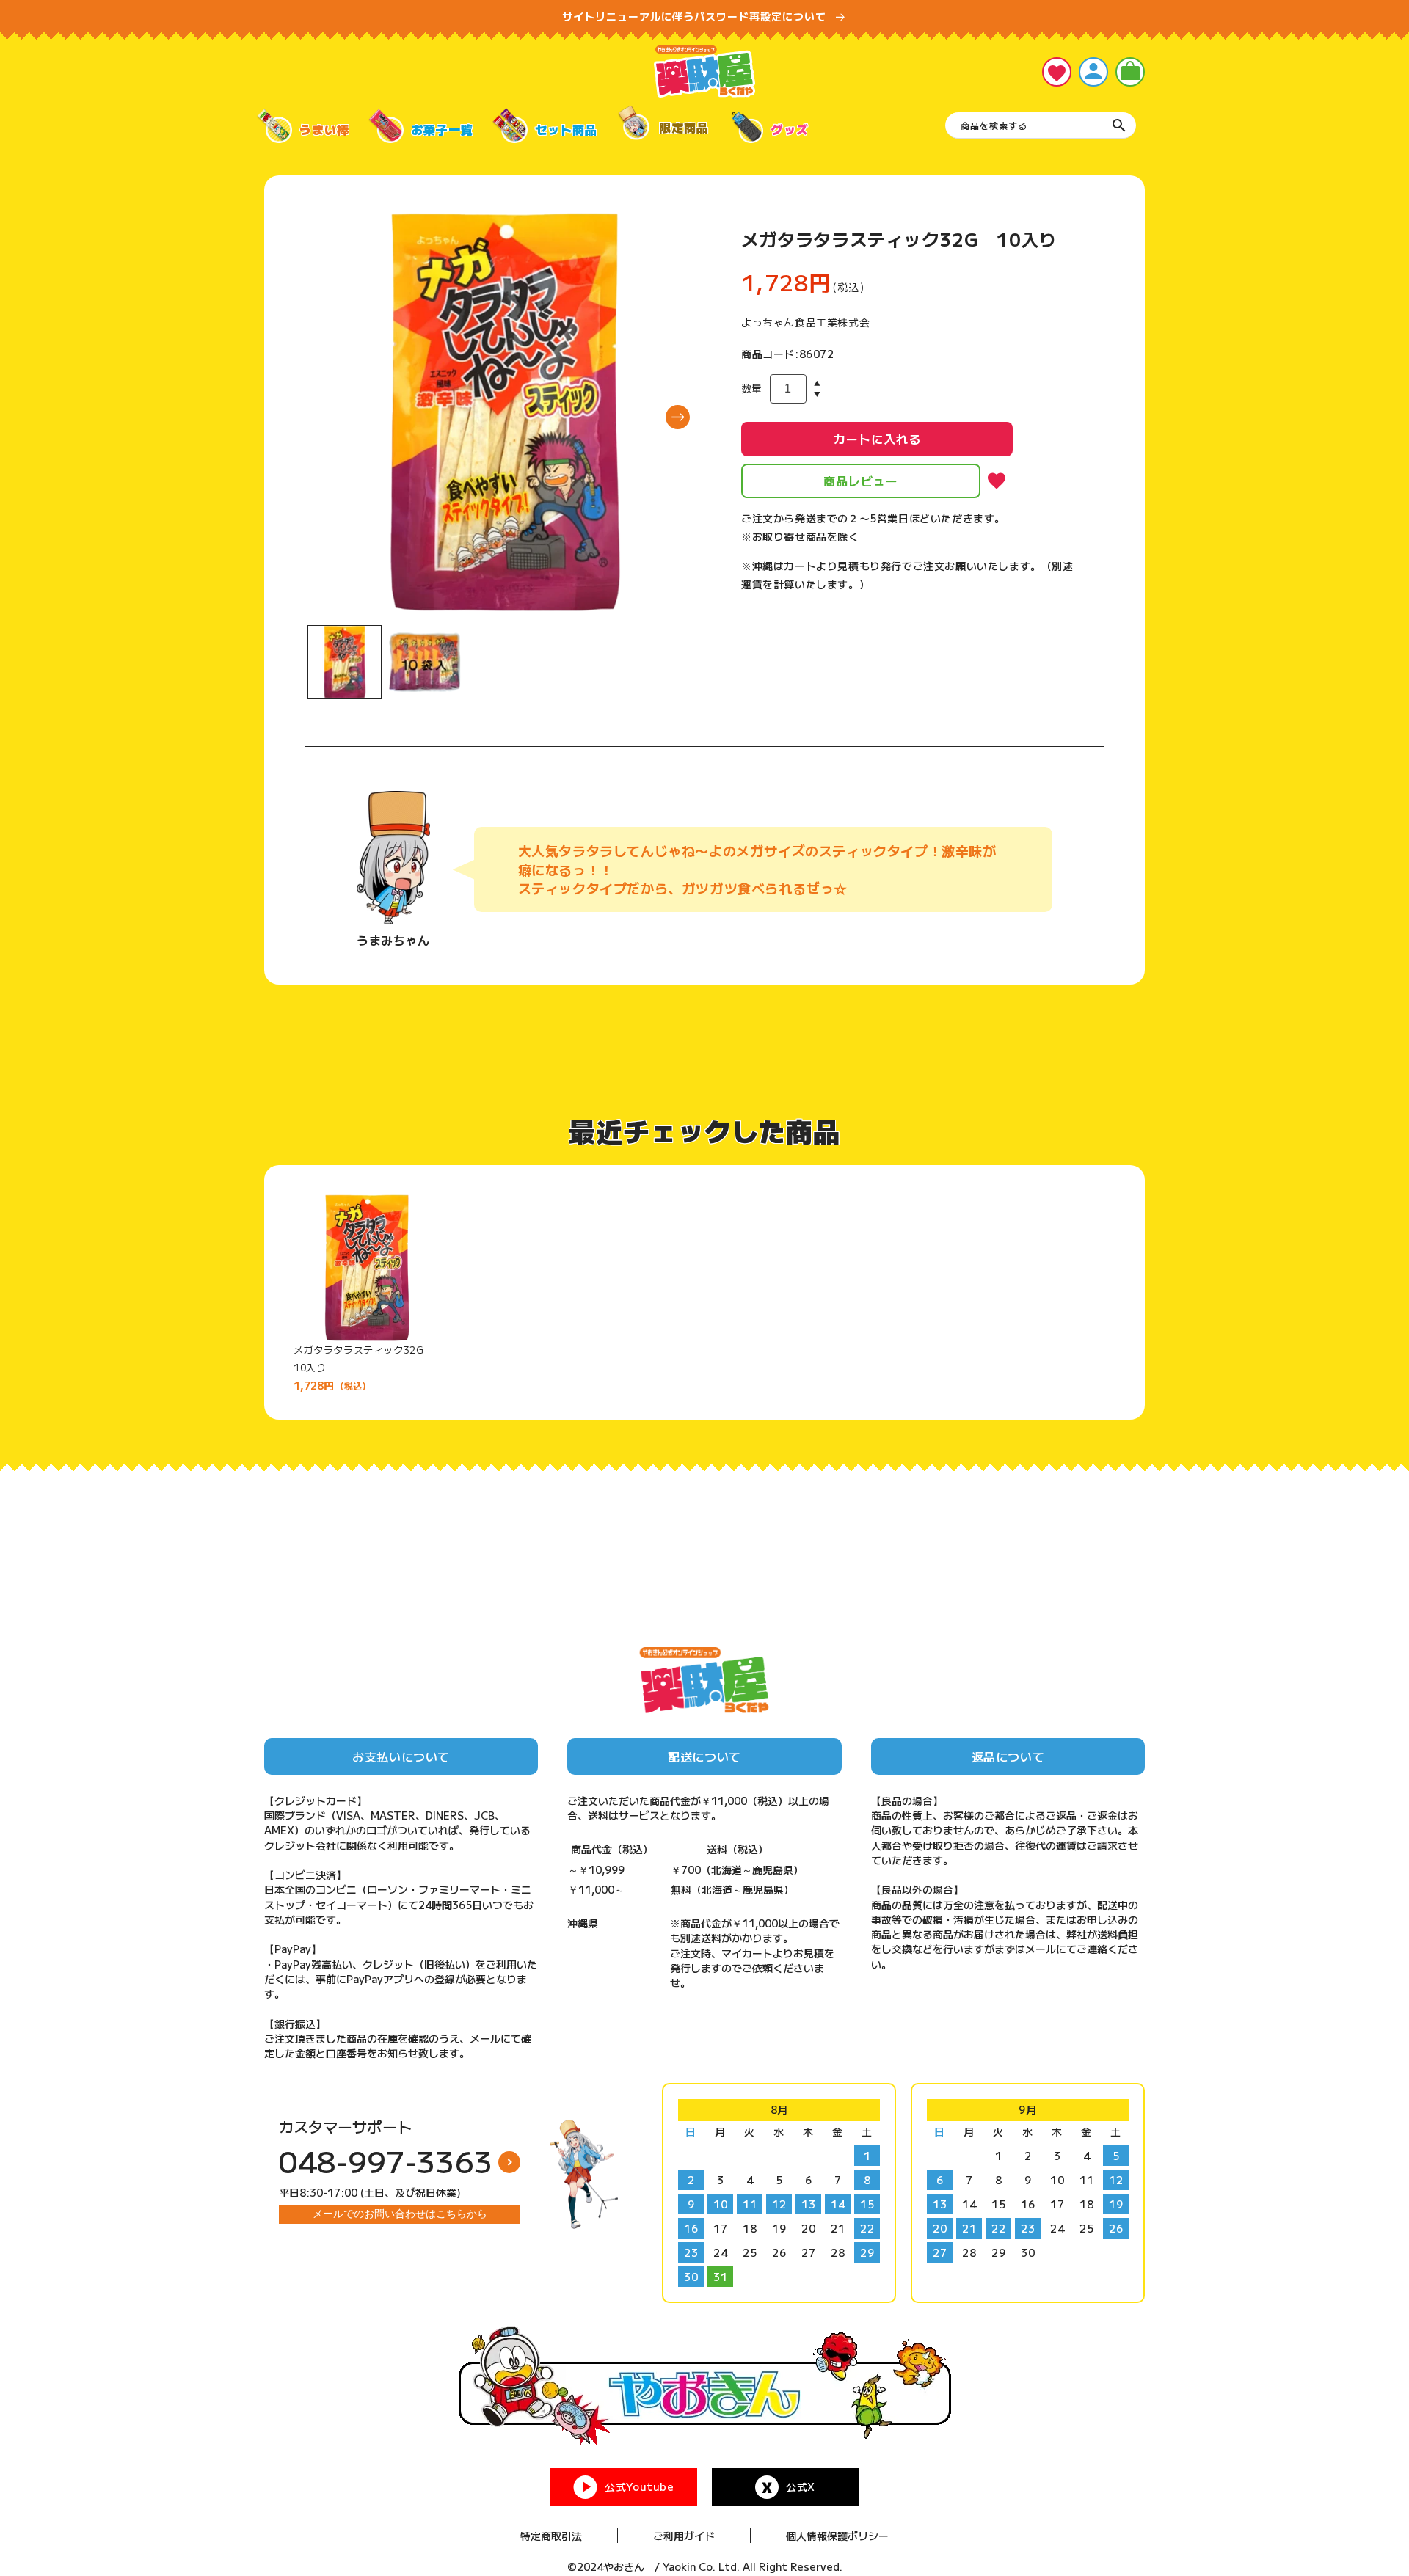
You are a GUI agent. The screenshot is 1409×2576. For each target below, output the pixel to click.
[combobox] (1041, 125)
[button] (1130, 72)
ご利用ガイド (684, 2536)
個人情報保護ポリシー (837, 2536)
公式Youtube (639, 2486)
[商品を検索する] (1119, 125)
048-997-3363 (386, 2161)
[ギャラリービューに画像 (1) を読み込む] (345, 662)
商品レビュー (861, 481)
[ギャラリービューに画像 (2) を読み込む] (425, 662)
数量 (752, 388)
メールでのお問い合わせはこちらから (400, 2214)
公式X (801, 2486)
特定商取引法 (551, 2536)
